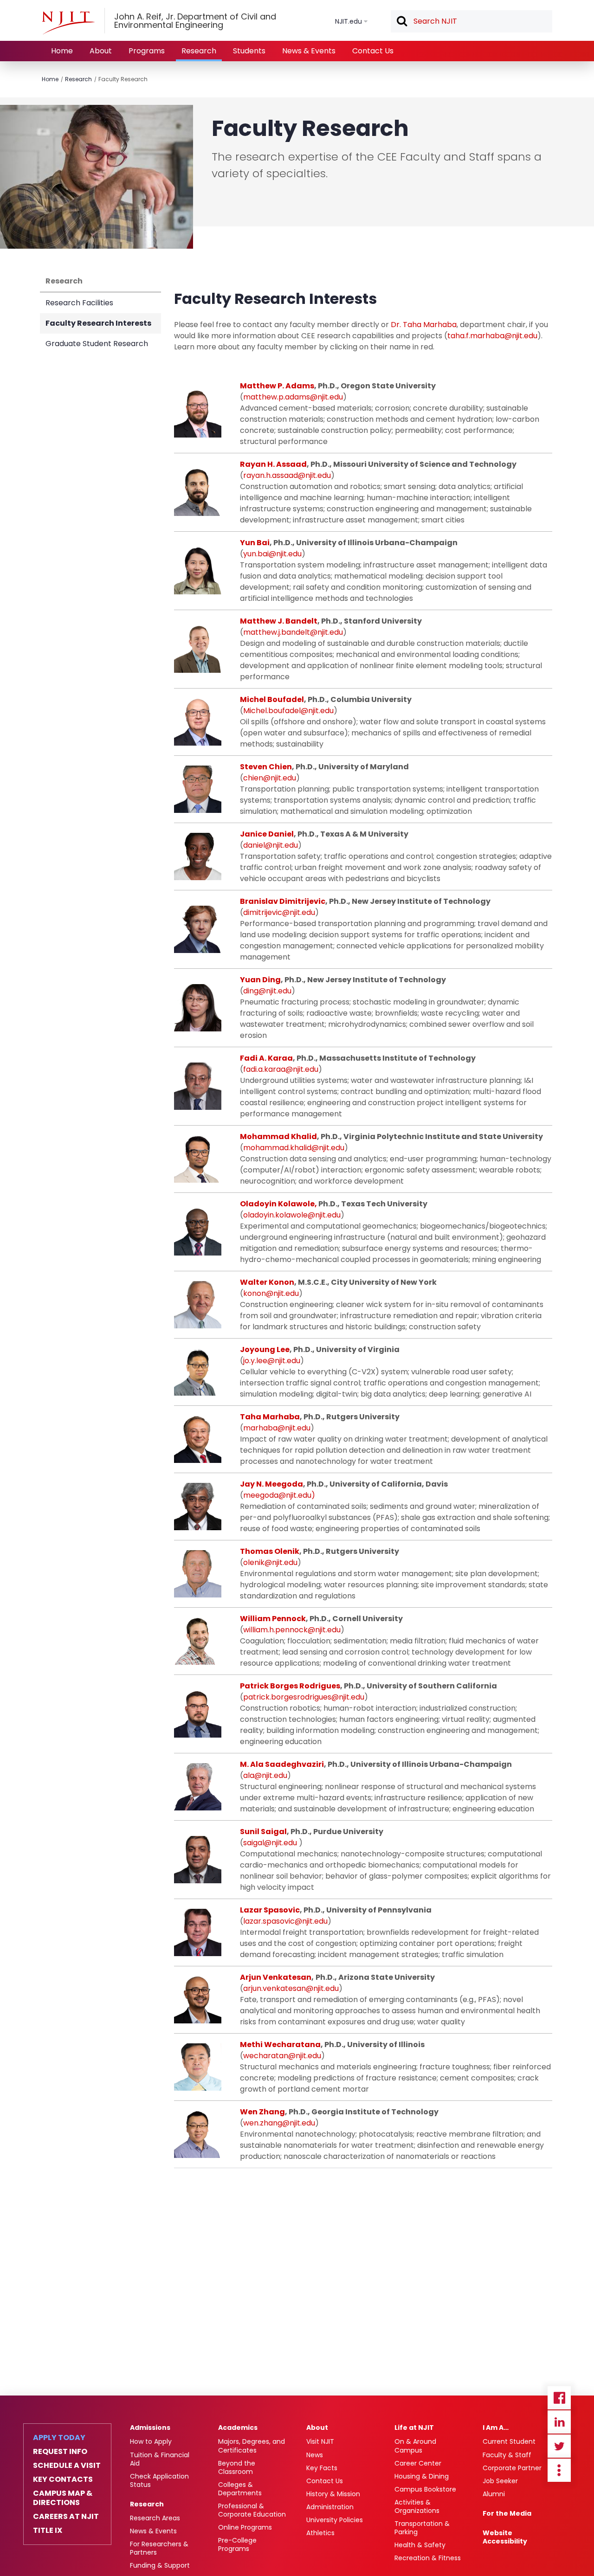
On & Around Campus (415, 2446)
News (315, 2455)
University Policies (335, 2520)
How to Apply (151, 2441)
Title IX (48, 2531)
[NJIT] (68, 23)
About (101, 51)
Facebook (559, 2398)
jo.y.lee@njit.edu (272, 1361)
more (559, 2470)
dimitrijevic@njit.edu (279, 912)
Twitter (559, 2446)
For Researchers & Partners (159, 2548)
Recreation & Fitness (428, 2558)
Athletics (320, 2533)
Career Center (418, 2463)
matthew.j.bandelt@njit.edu (293, 632)
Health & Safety (420, 2545)
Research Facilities (79, 303)
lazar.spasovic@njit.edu (285, 1921)
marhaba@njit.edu (277, 1428)
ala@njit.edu (265, 1775)
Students (249, 51)
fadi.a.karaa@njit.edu (281, 1069)
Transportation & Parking (422, 2528)
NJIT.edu (349, 21)
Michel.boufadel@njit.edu (288, 711)
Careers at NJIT (66, 2517)
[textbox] (471, 21)
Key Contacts (63, 2479)
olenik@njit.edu (270, 1562)
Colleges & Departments (240, 2489)
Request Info (60, 2452)
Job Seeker (500, 2481)
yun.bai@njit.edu (272, 554)
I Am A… (496, 2428)
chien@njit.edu (270, 778)
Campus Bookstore (425, 2489)
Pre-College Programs (237, 2544)
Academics (238, 2428)
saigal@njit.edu (271, 1843)
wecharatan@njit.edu (282, 2056)
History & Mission (333, 2494)
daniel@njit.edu (271, 845)
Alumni (494, 2494)
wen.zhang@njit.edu (279, 2123)
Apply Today (59, 2438)
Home (62, 51)
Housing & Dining (422, 2476)
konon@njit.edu (271, 1293)
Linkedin (559, 2422)
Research (199, 51)
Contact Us (373, 51)
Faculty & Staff (507, 2455)
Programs (147, 51)
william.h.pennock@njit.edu (292, 1630)
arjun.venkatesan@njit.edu (291, 1988)
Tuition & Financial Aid (160, 2459)
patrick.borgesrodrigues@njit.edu (304, 1697)
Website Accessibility (505, 2537)
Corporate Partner (512, 2468)
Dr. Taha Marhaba (424, 325)
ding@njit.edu (267, 991)
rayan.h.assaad (271, 475)
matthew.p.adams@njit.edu (293, 397)
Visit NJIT (320, 2441)
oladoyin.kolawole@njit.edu (292, 1215)
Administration (330, 2507)
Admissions (150, 2428)
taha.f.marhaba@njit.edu (492, 336)
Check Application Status (159, 2480)
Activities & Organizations (417, 2506)
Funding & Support (160, 2565)
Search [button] (401, 22)
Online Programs (245, 2527)
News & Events (309, 51)
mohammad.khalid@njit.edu (294, 1148)
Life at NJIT (414, 2428)
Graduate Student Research (97, 344)
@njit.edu (314, 475)
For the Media (507, 2513)
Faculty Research (123, 79)
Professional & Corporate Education (252, 2510)
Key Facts (322, 2468)
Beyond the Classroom (237, 2467)
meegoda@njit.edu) (279, 1495)
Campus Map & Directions (63, 2498)
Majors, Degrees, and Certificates (252, 2446)
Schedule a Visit (67, 2466)
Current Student (509, 2441)
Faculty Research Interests (98, 323)
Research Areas (155, 2518)
